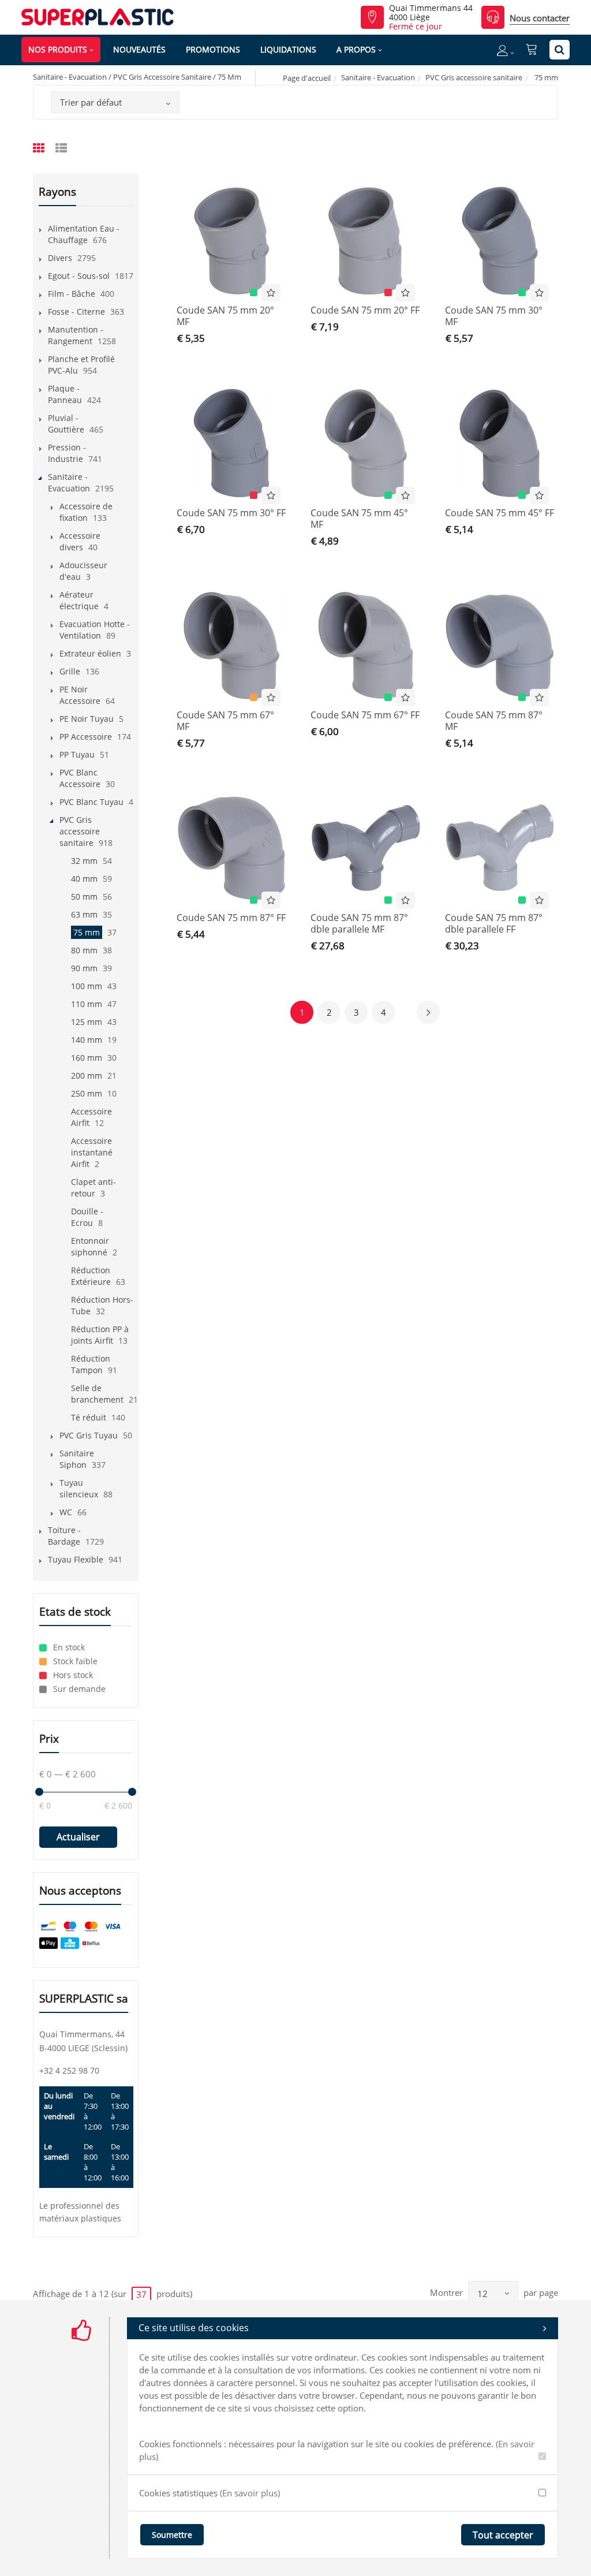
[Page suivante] (428, 1012)
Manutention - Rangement (76, 335)
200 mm (87, 1075)
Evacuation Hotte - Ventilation (95, 630)
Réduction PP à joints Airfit (100, 1335)
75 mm (87, 932)
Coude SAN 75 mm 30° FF (231, 513)
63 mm (84, 914)
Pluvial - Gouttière (66, 424)
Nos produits (58, 49)
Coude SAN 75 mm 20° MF (225, 316)
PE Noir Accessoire (80, 695)
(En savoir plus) (250, 2493)
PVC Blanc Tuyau (91, 802)
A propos (356, 49)
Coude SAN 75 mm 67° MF (225, 721)
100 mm (87, 986)
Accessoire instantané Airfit (92, 1152)
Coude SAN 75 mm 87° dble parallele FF (494, 923)
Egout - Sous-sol (79, 276)
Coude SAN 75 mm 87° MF (494, 721)
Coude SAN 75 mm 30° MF (494, 316)
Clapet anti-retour (93, 1188)
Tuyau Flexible (76, 1559)
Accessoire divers (80, 541)
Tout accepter (503, 2535)
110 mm (87, 1004)
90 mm (84, 968)
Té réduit (89, 1417)
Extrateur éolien (90, 653)
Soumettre (172, 2535)
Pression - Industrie (67, 453)
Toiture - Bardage (64, 1536)
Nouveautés (139, 49)
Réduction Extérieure (91, 1276)
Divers (60, 258)
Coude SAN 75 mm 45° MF (359, 519)
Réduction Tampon (91, 1364)
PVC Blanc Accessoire (80, 778)
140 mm (87, 1040)
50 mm (84, 896)
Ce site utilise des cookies (194, 2328)
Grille (70, 671)
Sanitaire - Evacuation (378, 77)
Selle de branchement (97, 1394)
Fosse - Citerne (76, 312)
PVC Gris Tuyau (89, 1435)
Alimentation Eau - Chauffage (84, 234)
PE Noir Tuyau (87, 719)
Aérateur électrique (79, 600)
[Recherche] (560, 50)
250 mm (87, 1093)
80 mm (84, 950)
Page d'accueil (307, 78)
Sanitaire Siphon (77, 1459)
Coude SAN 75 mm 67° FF (365, 715)
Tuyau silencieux (79, 1488)
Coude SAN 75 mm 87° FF (231, 918)
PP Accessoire (86, 737)
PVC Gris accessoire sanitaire (474, 77)
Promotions (213, 49)
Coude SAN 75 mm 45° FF (500, 513)
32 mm (84, 861)
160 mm (87, 1058)
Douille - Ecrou (87, 1217)
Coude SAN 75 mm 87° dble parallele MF (359, 923)
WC (66, 1512)
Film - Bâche (72, 294)
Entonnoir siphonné (90, 1246)
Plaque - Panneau (65, 394)
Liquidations (288, 49)
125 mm (87, 1022)
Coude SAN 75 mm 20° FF (365, 310)
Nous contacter (540, 18)
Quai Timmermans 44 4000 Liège (431, 13)
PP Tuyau (77, 754)
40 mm (84, 879)
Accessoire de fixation (86, 512)
